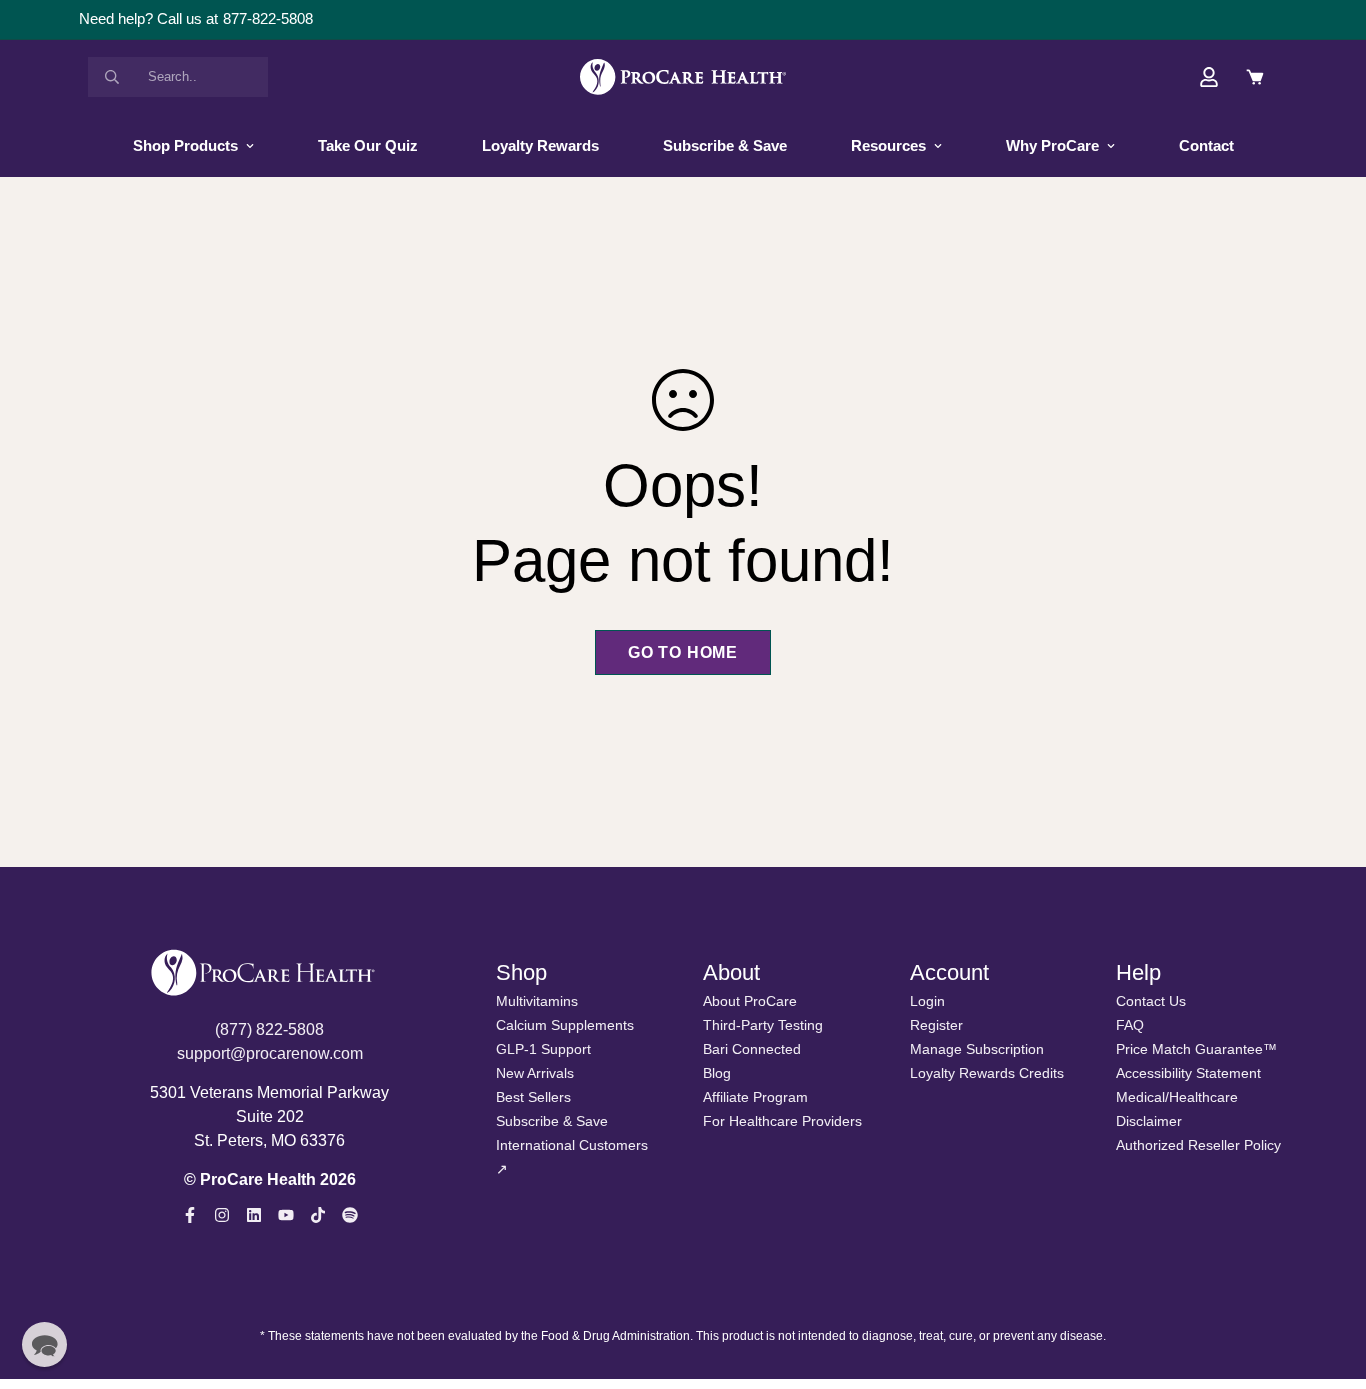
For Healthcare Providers (782, 1121)
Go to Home (683, 652)
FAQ (1130, 1025)
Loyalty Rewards (540, 145)
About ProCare (750, 1001)
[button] (44, 1344)
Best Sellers (533, 1097)
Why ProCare (1052, 145)
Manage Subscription (977, 1049)
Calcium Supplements (565, 1025)
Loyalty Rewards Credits (987, 1073)
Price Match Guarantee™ (1196, 1049)
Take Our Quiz (368, 145)
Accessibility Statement (1188, 1073)
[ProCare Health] (683, 77)
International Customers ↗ (572, 1157)
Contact (1206, 145)
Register (936, 1025)
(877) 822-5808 (269, 1029)
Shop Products (185, 145)
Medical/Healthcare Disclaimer (1177, 1109)
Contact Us (1151, 1001)
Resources (888, 145)
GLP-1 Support (543, 1049)
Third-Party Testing (763, 1025)
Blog (717, 1073)
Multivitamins (537, 1001)
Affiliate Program (755, 1097)
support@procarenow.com (270, 1053)
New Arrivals (535, 1073)
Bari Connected (752, 1049)
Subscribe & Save (725, 145)
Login (927, 1001)
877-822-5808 (268, 18)
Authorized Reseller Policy (1198, 1145)
